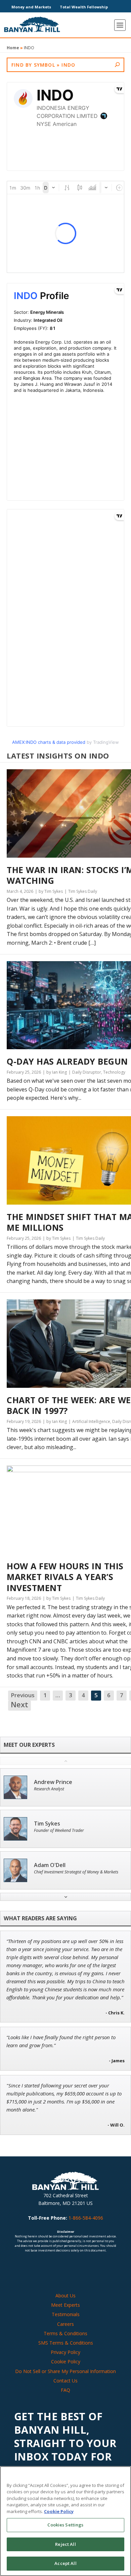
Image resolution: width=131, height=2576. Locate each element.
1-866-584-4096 (86, 2218)
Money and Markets (31, 7)
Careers (65, 2324)
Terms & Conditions (65, 2333)
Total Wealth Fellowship (84, 7)
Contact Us (65, 2381)
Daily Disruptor (87, 1072)
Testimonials (66, 2314)
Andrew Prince (53, 1782)
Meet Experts (65, 2305)
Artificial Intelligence (91, 1421)
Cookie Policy (66, 2362)
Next (19, 1705)
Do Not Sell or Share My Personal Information (65, 2371)
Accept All (65, 2563)
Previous (23, 1695)
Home (13, 48)
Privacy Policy (65, 2352)
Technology (114, 1072)
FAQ (65, 2390)
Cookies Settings (65, 2525)
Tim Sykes (47, 1824)
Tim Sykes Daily (83, 891)
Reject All (65, 2544)
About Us (65, 2296)
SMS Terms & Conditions (66, 2343)
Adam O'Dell (50, 1865)
